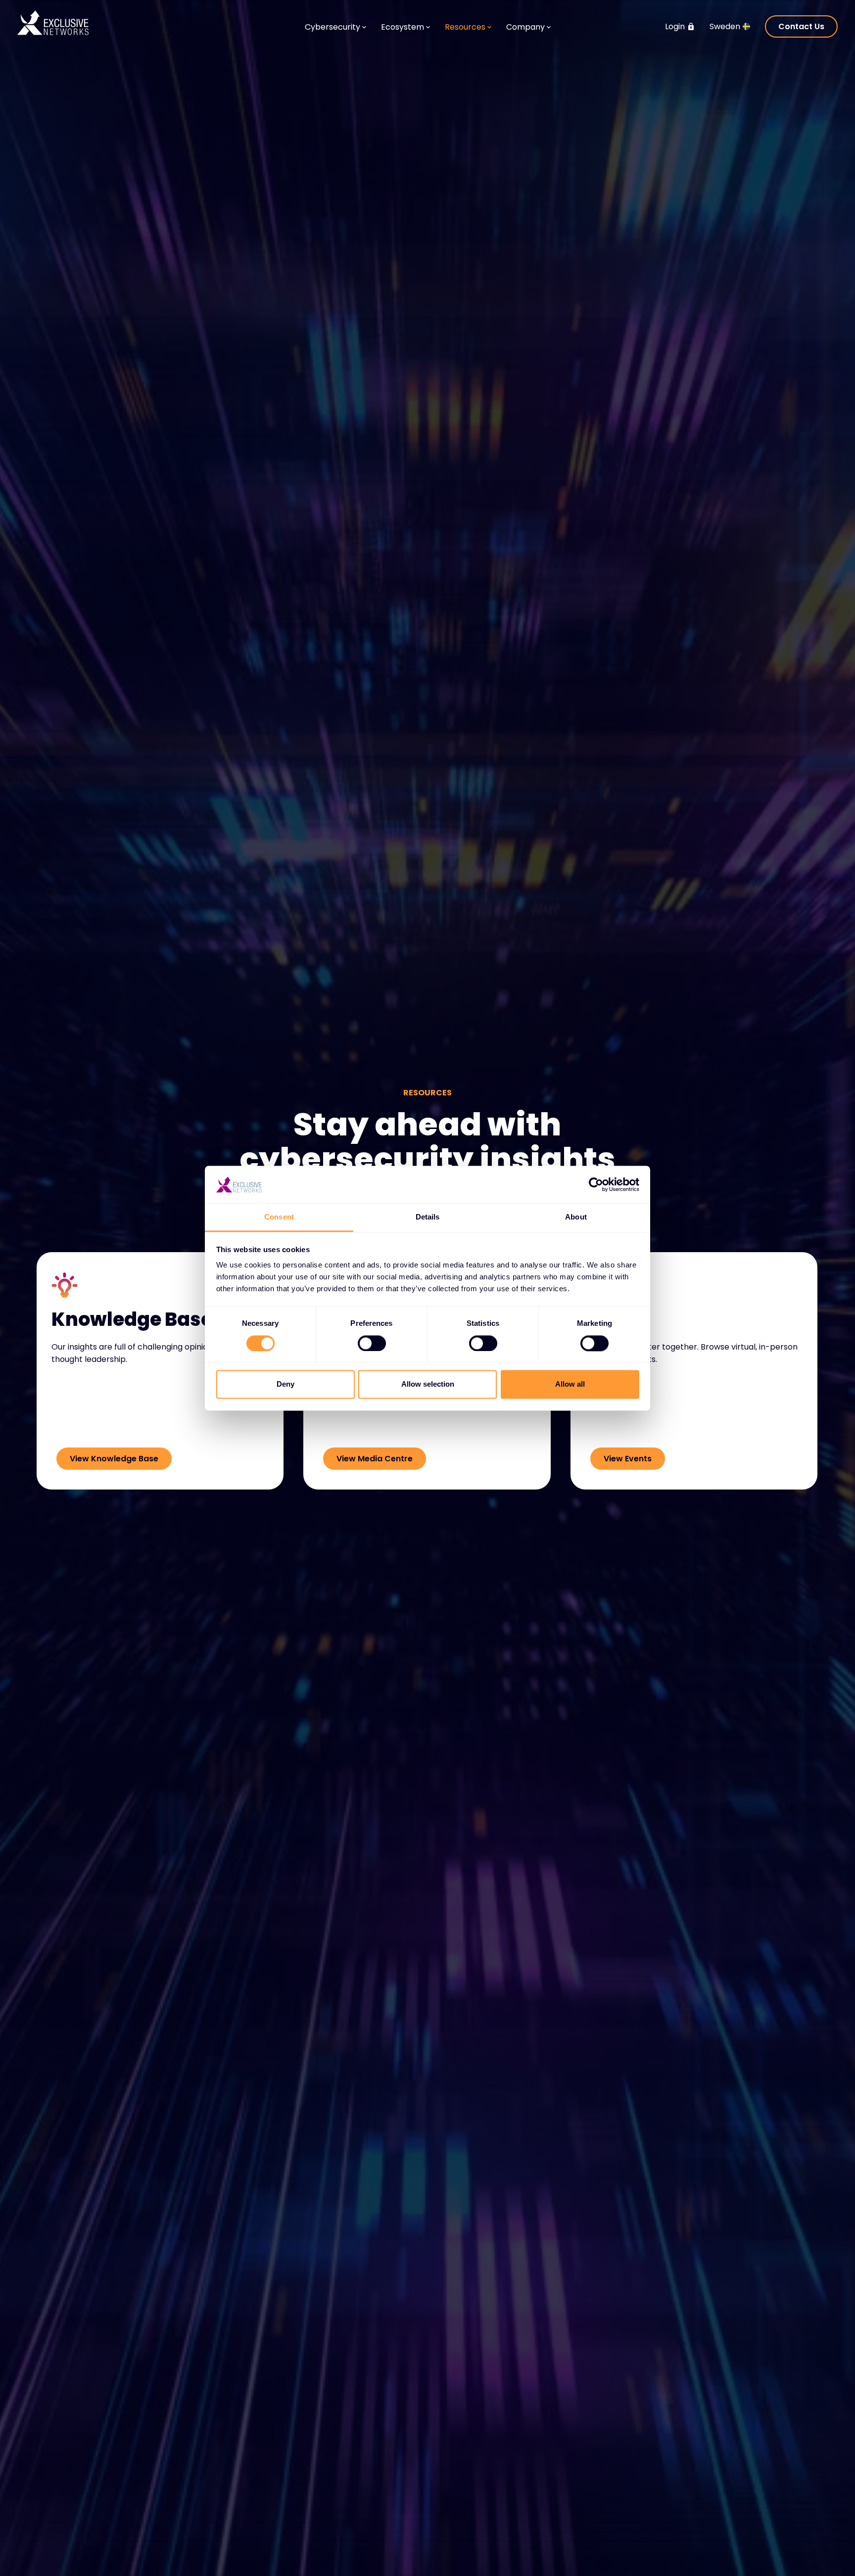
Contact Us (801, 26)
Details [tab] (428, 1217)
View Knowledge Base (114, 1459)
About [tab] (576, 1217)
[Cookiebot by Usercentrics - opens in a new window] (596, 1184)
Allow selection (428, 1384)
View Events (628, 1459)
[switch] (372, 1343)
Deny (285, 1384)
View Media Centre (375, 1459)
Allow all (570, 1384)
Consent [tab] (279, 1217)
